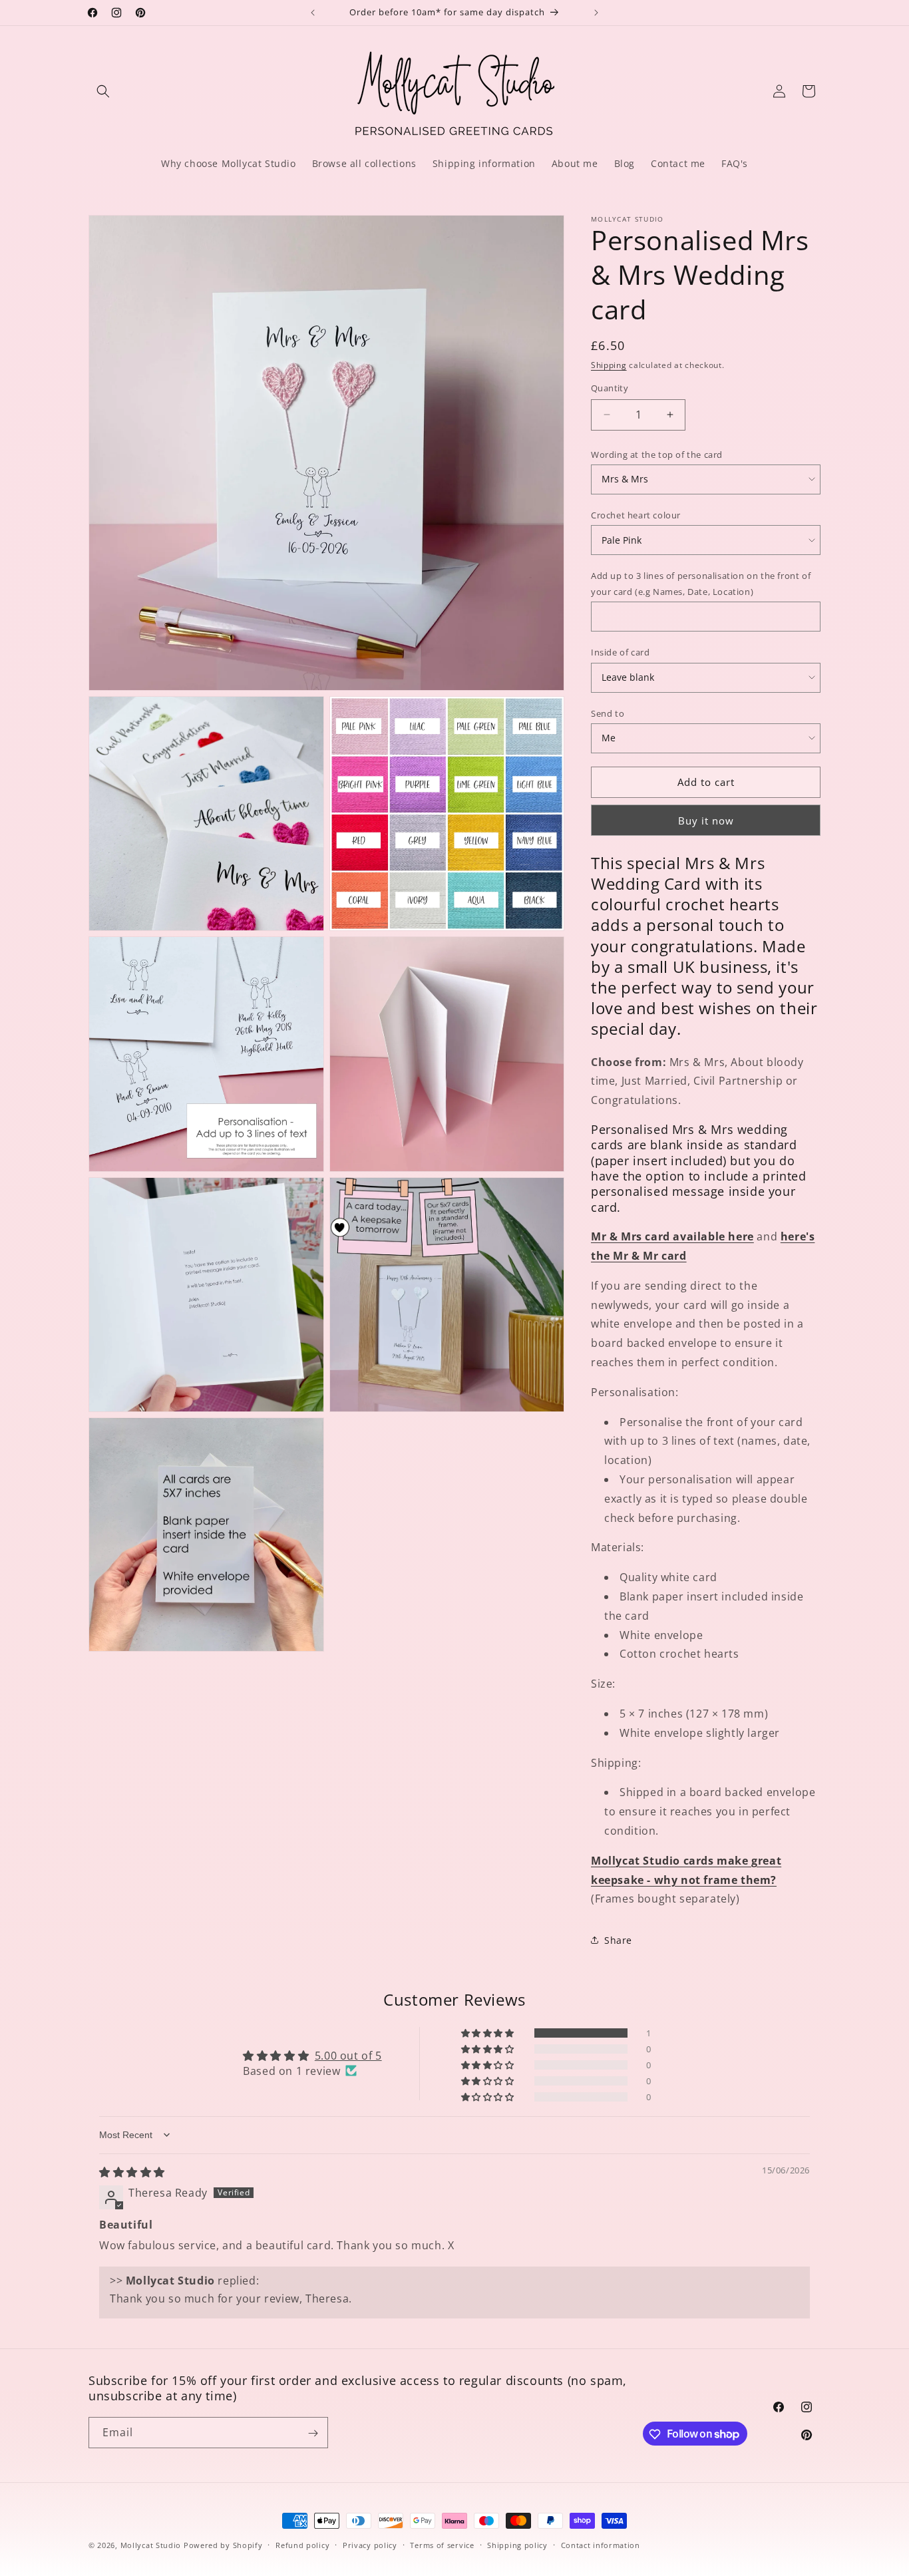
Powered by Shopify (223, 2545)
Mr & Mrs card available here (672, 1236)
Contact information (601, 2544)
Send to (608, 713)
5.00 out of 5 (348, 2056)
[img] (132, 2172)
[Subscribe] (313, 2433)
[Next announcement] (596, 13)
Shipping (609, 365)
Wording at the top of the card (657, 455)
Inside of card (620, 652)
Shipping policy (517, 2544)
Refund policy (302, 2544)
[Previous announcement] (313, 13)
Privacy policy (370, 2544)
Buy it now (706, 821)
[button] (103, 91)
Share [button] (618, 1940)
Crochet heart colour (636, 515)
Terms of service (442, 2544)
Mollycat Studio (151, 2545)
